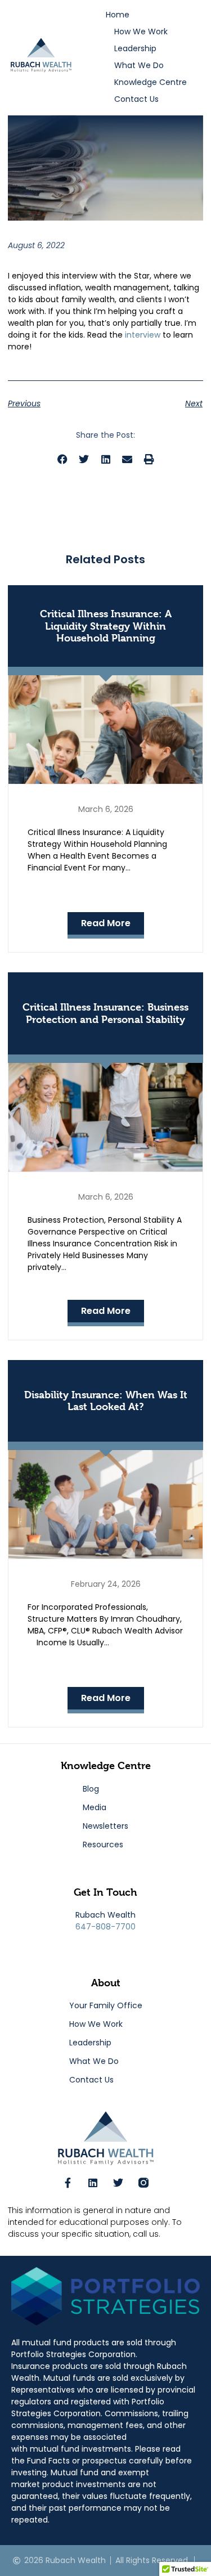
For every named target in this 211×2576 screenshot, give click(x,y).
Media (95, 1807)
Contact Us (136, 99)
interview (143, 335)
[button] (62, 459)
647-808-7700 (105, 1927)
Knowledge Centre (151, 82)
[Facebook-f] (68, 2183)
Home (118, 15)
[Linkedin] (93, 2183)
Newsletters (105, 1826)
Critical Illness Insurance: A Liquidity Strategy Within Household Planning (106, 626)
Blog (91, 1789)
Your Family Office (106, 2005)
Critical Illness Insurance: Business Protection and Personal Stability (105, 1013)
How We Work (141, 32)
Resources (103, 1845)
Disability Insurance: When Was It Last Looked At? (106, 1401)
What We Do (139, 65)
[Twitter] (118, 2183)
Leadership (135, 48)
